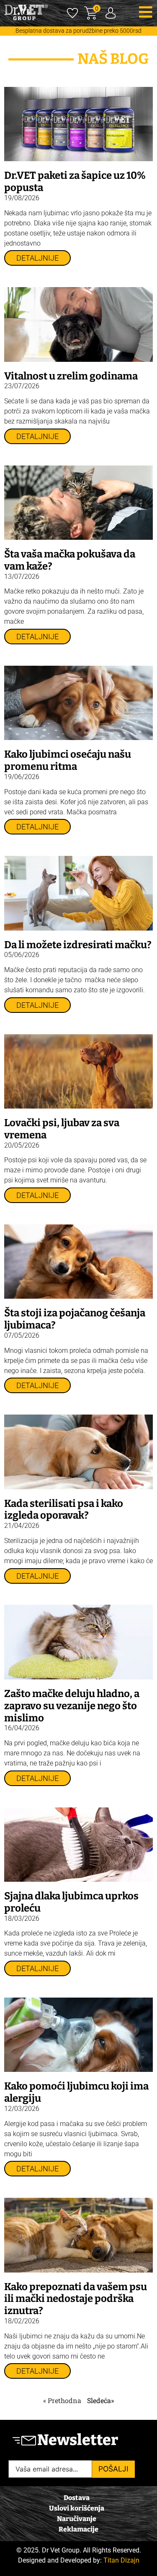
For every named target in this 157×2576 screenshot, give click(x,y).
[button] (146, 12)
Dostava (77, 2498)
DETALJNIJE (37, 258)
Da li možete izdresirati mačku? (78, 945)
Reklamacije (78, 2529)
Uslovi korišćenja (77, 2508)
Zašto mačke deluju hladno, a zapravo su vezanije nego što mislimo (72, 1706)
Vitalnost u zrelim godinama (71, 376)
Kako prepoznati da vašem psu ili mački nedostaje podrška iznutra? (76, 2299)
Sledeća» (100, 2400)
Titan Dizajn (121, 2560)
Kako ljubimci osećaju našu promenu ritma (68, 760)
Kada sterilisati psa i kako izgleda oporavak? (64, 1510)
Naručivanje (77, 2519)
